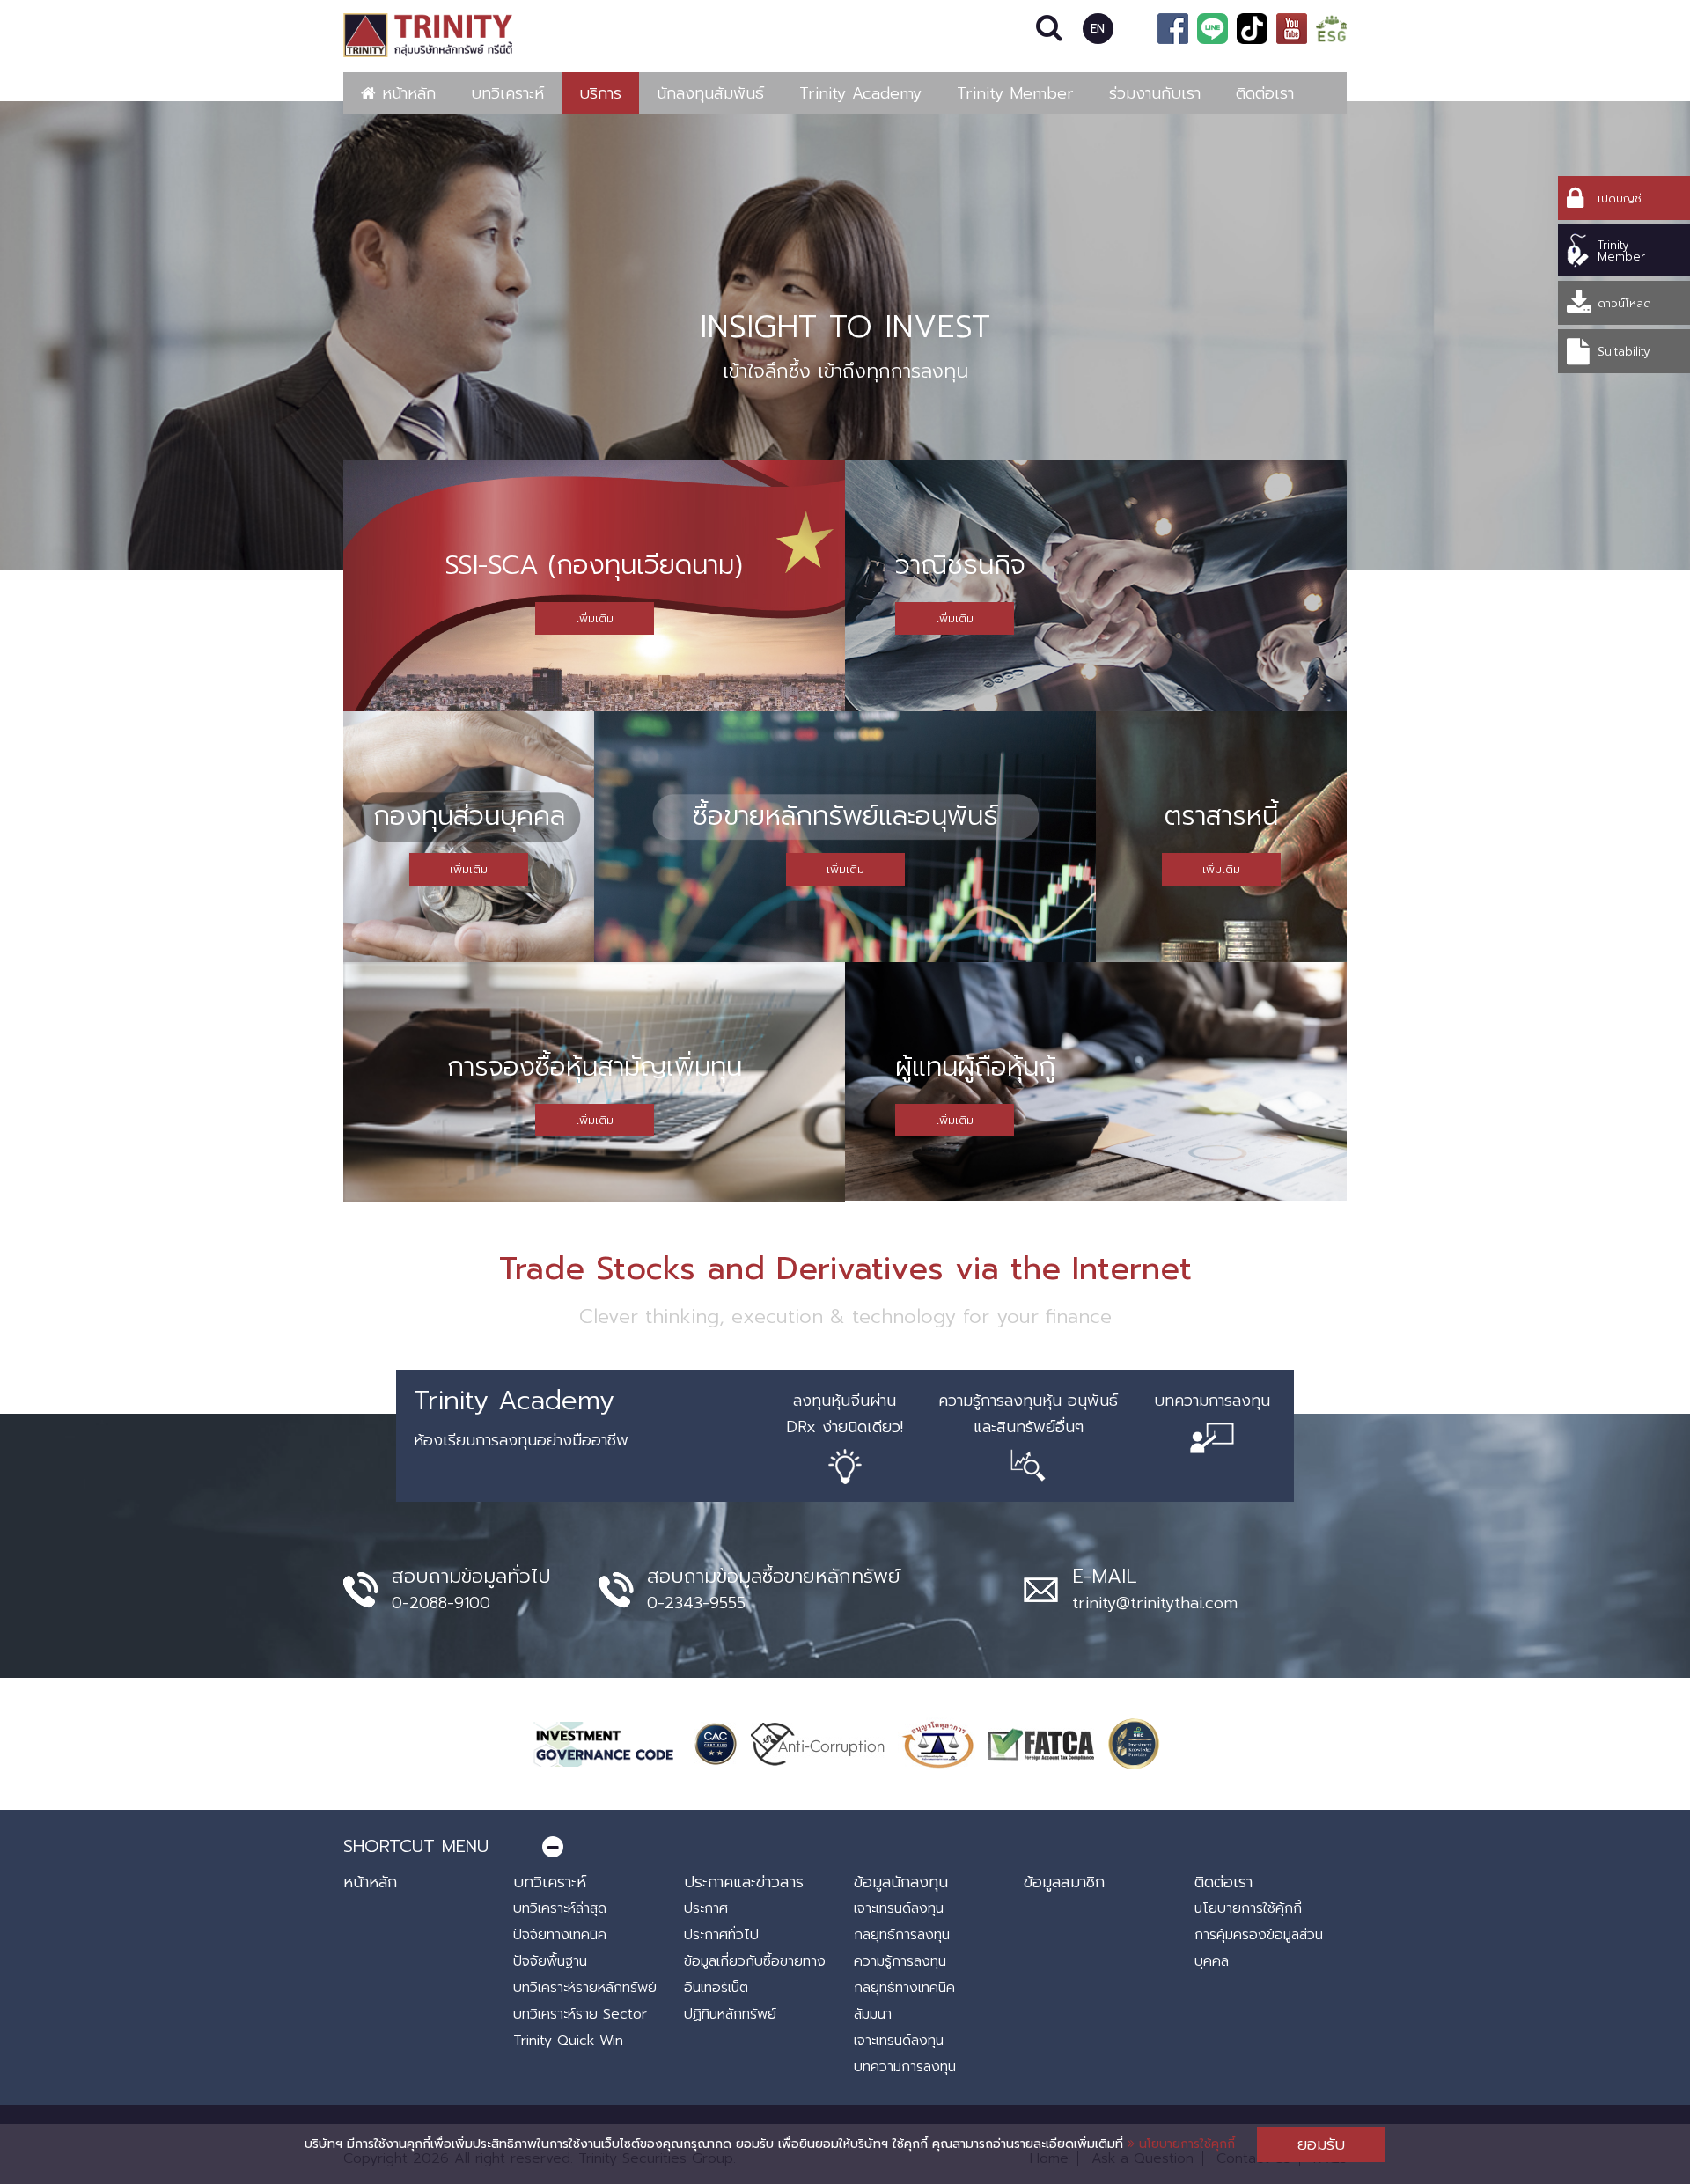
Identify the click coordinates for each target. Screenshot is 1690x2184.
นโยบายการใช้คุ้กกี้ (1248, 1908)
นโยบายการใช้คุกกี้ (1185, 2144)
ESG (1331, 29)
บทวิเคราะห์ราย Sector (580, 2014)
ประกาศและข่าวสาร (744, 1882)
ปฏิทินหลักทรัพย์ (730, 2014)
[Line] (1212, 29)
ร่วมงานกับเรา (1155, 93)
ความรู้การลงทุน (900, 1961)
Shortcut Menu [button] (416, 1846)
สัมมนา (873, 2014)
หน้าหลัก (406, 93)
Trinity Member (1015, 93)
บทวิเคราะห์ (507, 93)
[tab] (845, 1846)
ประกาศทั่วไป (721, 1935)
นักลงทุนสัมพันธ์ (710, 93)
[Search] (1050, 29)
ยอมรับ (1321, 2144)
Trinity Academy (860, 93)
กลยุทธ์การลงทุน (902, 1935)
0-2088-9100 (441, 1603)
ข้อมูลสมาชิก (1064, 1882)
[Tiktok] (1252, 29)
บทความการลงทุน (905, 2067)
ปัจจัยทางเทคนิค (560, 1935)
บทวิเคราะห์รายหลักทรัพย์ (585, 1988)
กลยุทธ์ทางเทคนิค (904, 1988)
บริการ (600, 93)
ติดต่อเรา (1265, 93)
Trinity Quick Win (568, 2041)
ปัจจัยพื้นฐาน (550, 1961)
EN (1098, 29)
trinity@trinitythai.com (1155, 1603)
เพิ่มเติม (595, 618)
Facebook (1173, 29)
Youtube (1292, 29)
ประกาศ (706, 1908)
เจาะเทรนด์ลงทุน (899, 1908)
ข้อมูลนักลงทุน (901, 1882)
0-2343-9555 (696, 1603)
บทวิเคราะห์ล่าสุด (560, 1908)
